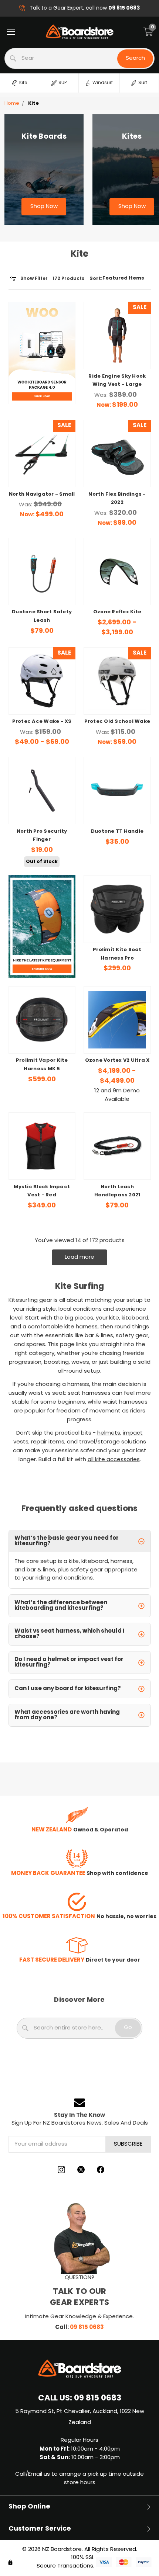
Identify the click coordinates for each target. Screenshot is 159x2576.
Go (128, 2028)
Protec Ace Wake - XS (42, 722)
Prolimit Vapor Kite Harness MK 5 (42, 1065)
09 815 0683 (87, 2327)
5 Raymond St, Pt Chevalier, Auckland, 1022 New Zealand (80, 2417)
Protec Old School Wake (117, 722)
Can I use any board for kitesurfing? (68, 1689)
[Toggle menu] (11, 32)
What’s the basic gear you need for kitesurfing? (67, 1541)
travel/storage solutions (113, 1442)
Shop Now (44, 207)
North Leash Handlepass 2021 (117, 1191)
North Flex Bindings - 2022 (117, 499)
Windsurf (103, 83)
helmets (109, 1433)
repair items (48, 1442)
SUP (62, 83)
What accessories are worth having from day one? (67, 1715)
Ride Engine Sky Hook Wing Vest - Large (117, 381)
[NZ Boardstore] (80, 32)
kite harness (81, 1327)
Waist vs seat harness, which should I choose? (70, 1634)
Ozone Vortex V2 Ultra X (117, 1061)
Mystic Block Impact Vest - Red (42, 1191)
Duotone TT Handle (117, 832)
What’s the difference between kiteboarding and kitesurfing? (61, 1606)
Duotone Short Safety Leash (42, 616)
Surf (143, 83)
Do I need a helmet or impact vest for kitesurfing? (69, 1662)
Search (135, 58)
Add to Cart (117, 352)
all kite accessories (114, 1460)
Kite (23, 83)
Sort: (96, 279)
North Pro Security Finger (42, 836)
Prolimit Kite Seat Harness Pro (117, 954)
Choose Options (117, 470)
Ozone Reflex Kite (117, 612)
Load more (79, 1257)
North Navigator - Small (42, 495)
